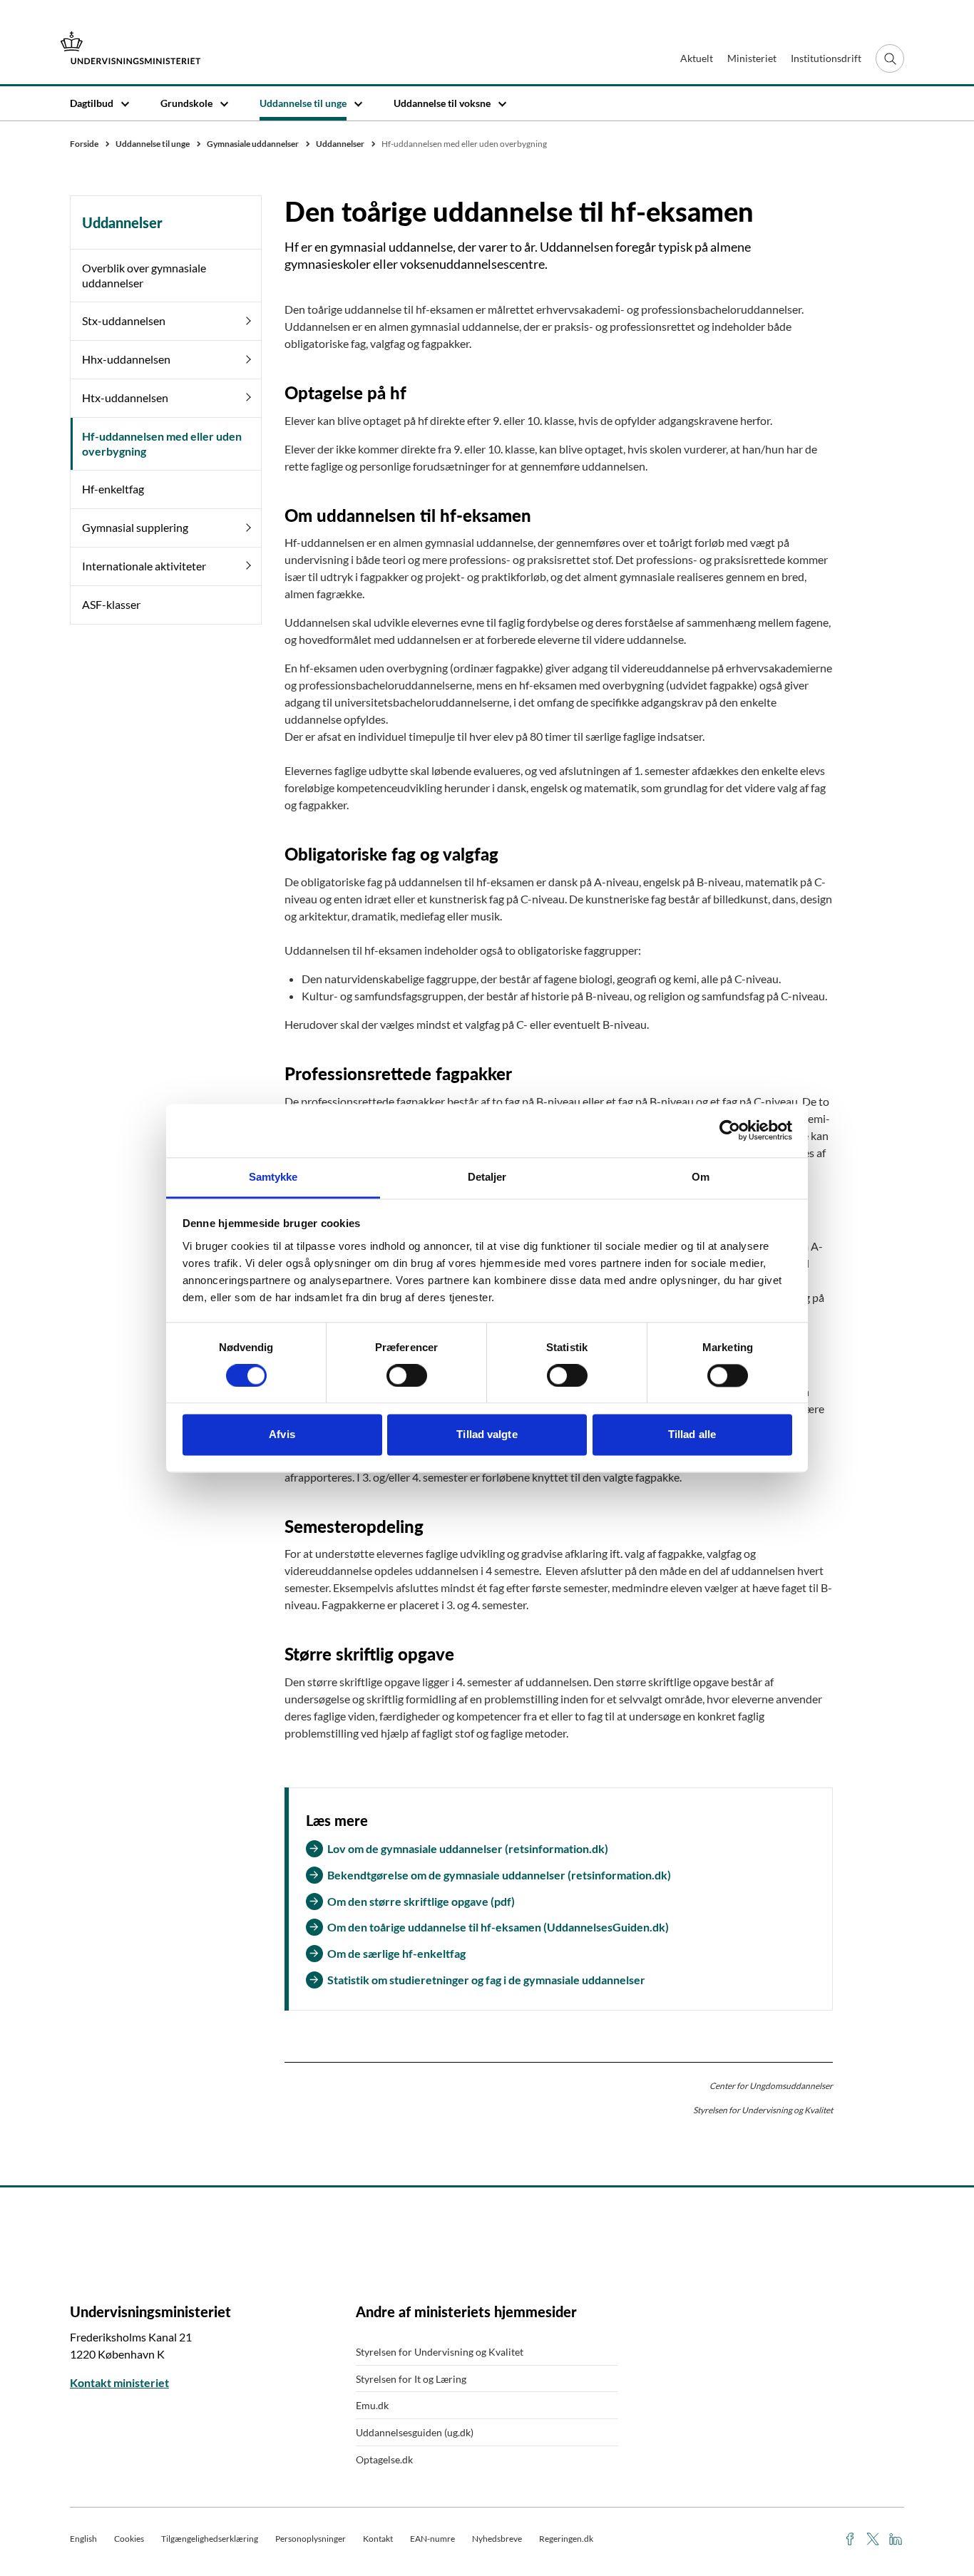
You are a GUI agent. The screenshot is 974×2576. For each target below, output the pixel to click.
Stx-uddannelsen (124, 320)
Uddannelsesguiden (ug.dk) (415, 2432)
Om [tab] (701, 1177)
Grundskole (186, 103)
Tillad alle (692, 1435)
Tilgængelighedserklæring (210, 2539)
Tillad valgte (487, 1435)
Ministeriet (752, 58)
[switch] (407, 1375)
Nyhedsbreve (497, 2539)
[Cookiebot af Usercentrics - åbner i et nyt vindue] (730, 1130)
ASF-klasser (111, 604)
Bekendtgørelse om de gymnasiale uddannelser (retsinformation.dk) (499, 1875)
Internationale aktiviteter (144, 566)
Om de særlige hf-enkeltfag (396, 1953)
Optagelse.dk (384, 2459)
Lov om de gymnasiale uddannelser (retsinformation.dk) (468, 1848)
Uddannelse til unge (303, 103)
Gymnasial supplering (135, 527)
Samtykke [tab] (273, 1177)
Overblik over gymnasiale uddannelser (144, 275)
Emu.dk (372, 2405)
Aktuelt (697, 58)
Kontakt (378, 2539)
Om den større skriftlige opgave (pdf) (421, 1901)
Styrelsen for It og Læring (411, 2379)
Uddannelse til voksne (442, 103)
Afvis (282, 1435)
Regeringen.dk (566, 2539)
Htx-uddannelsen (125, 397)
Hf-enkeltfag (113, 489)
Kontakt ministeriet (119, 2382)
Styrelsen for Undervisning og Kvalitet (440, 2352)
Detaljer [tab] (487, 1177)
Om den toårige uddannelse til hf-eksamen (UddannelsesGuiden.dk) (498, 1927)
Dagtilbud (92, 103)
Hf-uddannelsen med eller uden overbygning (162, 443)
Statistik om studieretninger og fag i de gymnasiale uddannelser (486, 1980)
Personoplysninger (311, 2539)
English (83, 2539)
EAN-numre (432, 2539)
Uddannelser (122, 222)
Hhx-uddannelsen (126, 359)
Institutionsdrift (826, 58)
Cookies (129, 2539)
